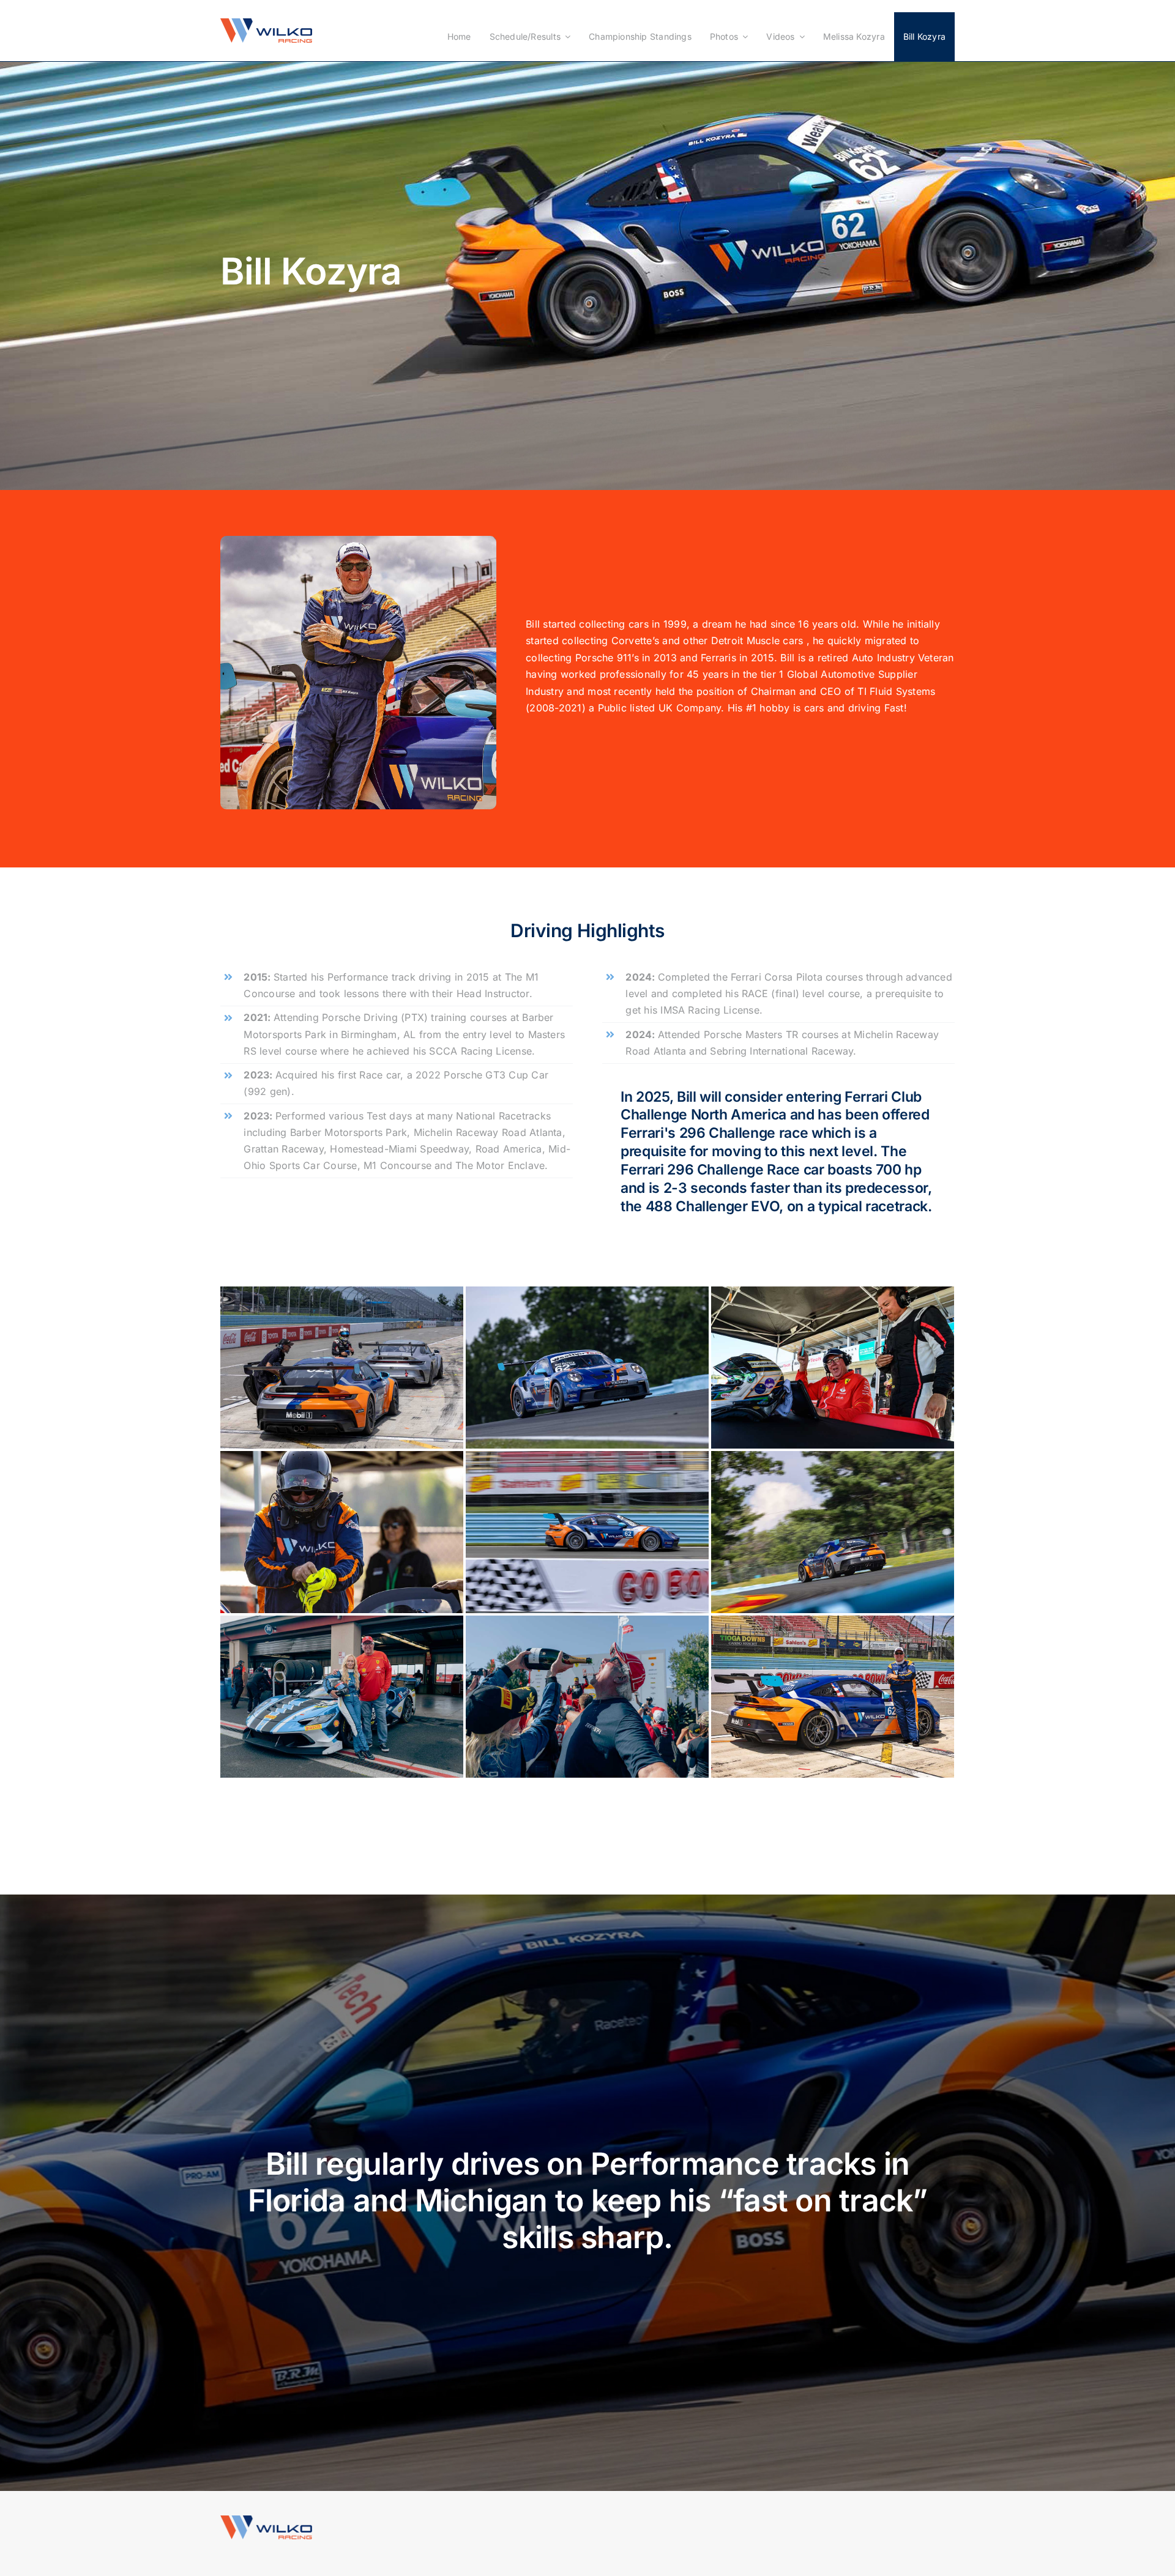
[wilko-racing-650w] (266, 23)
